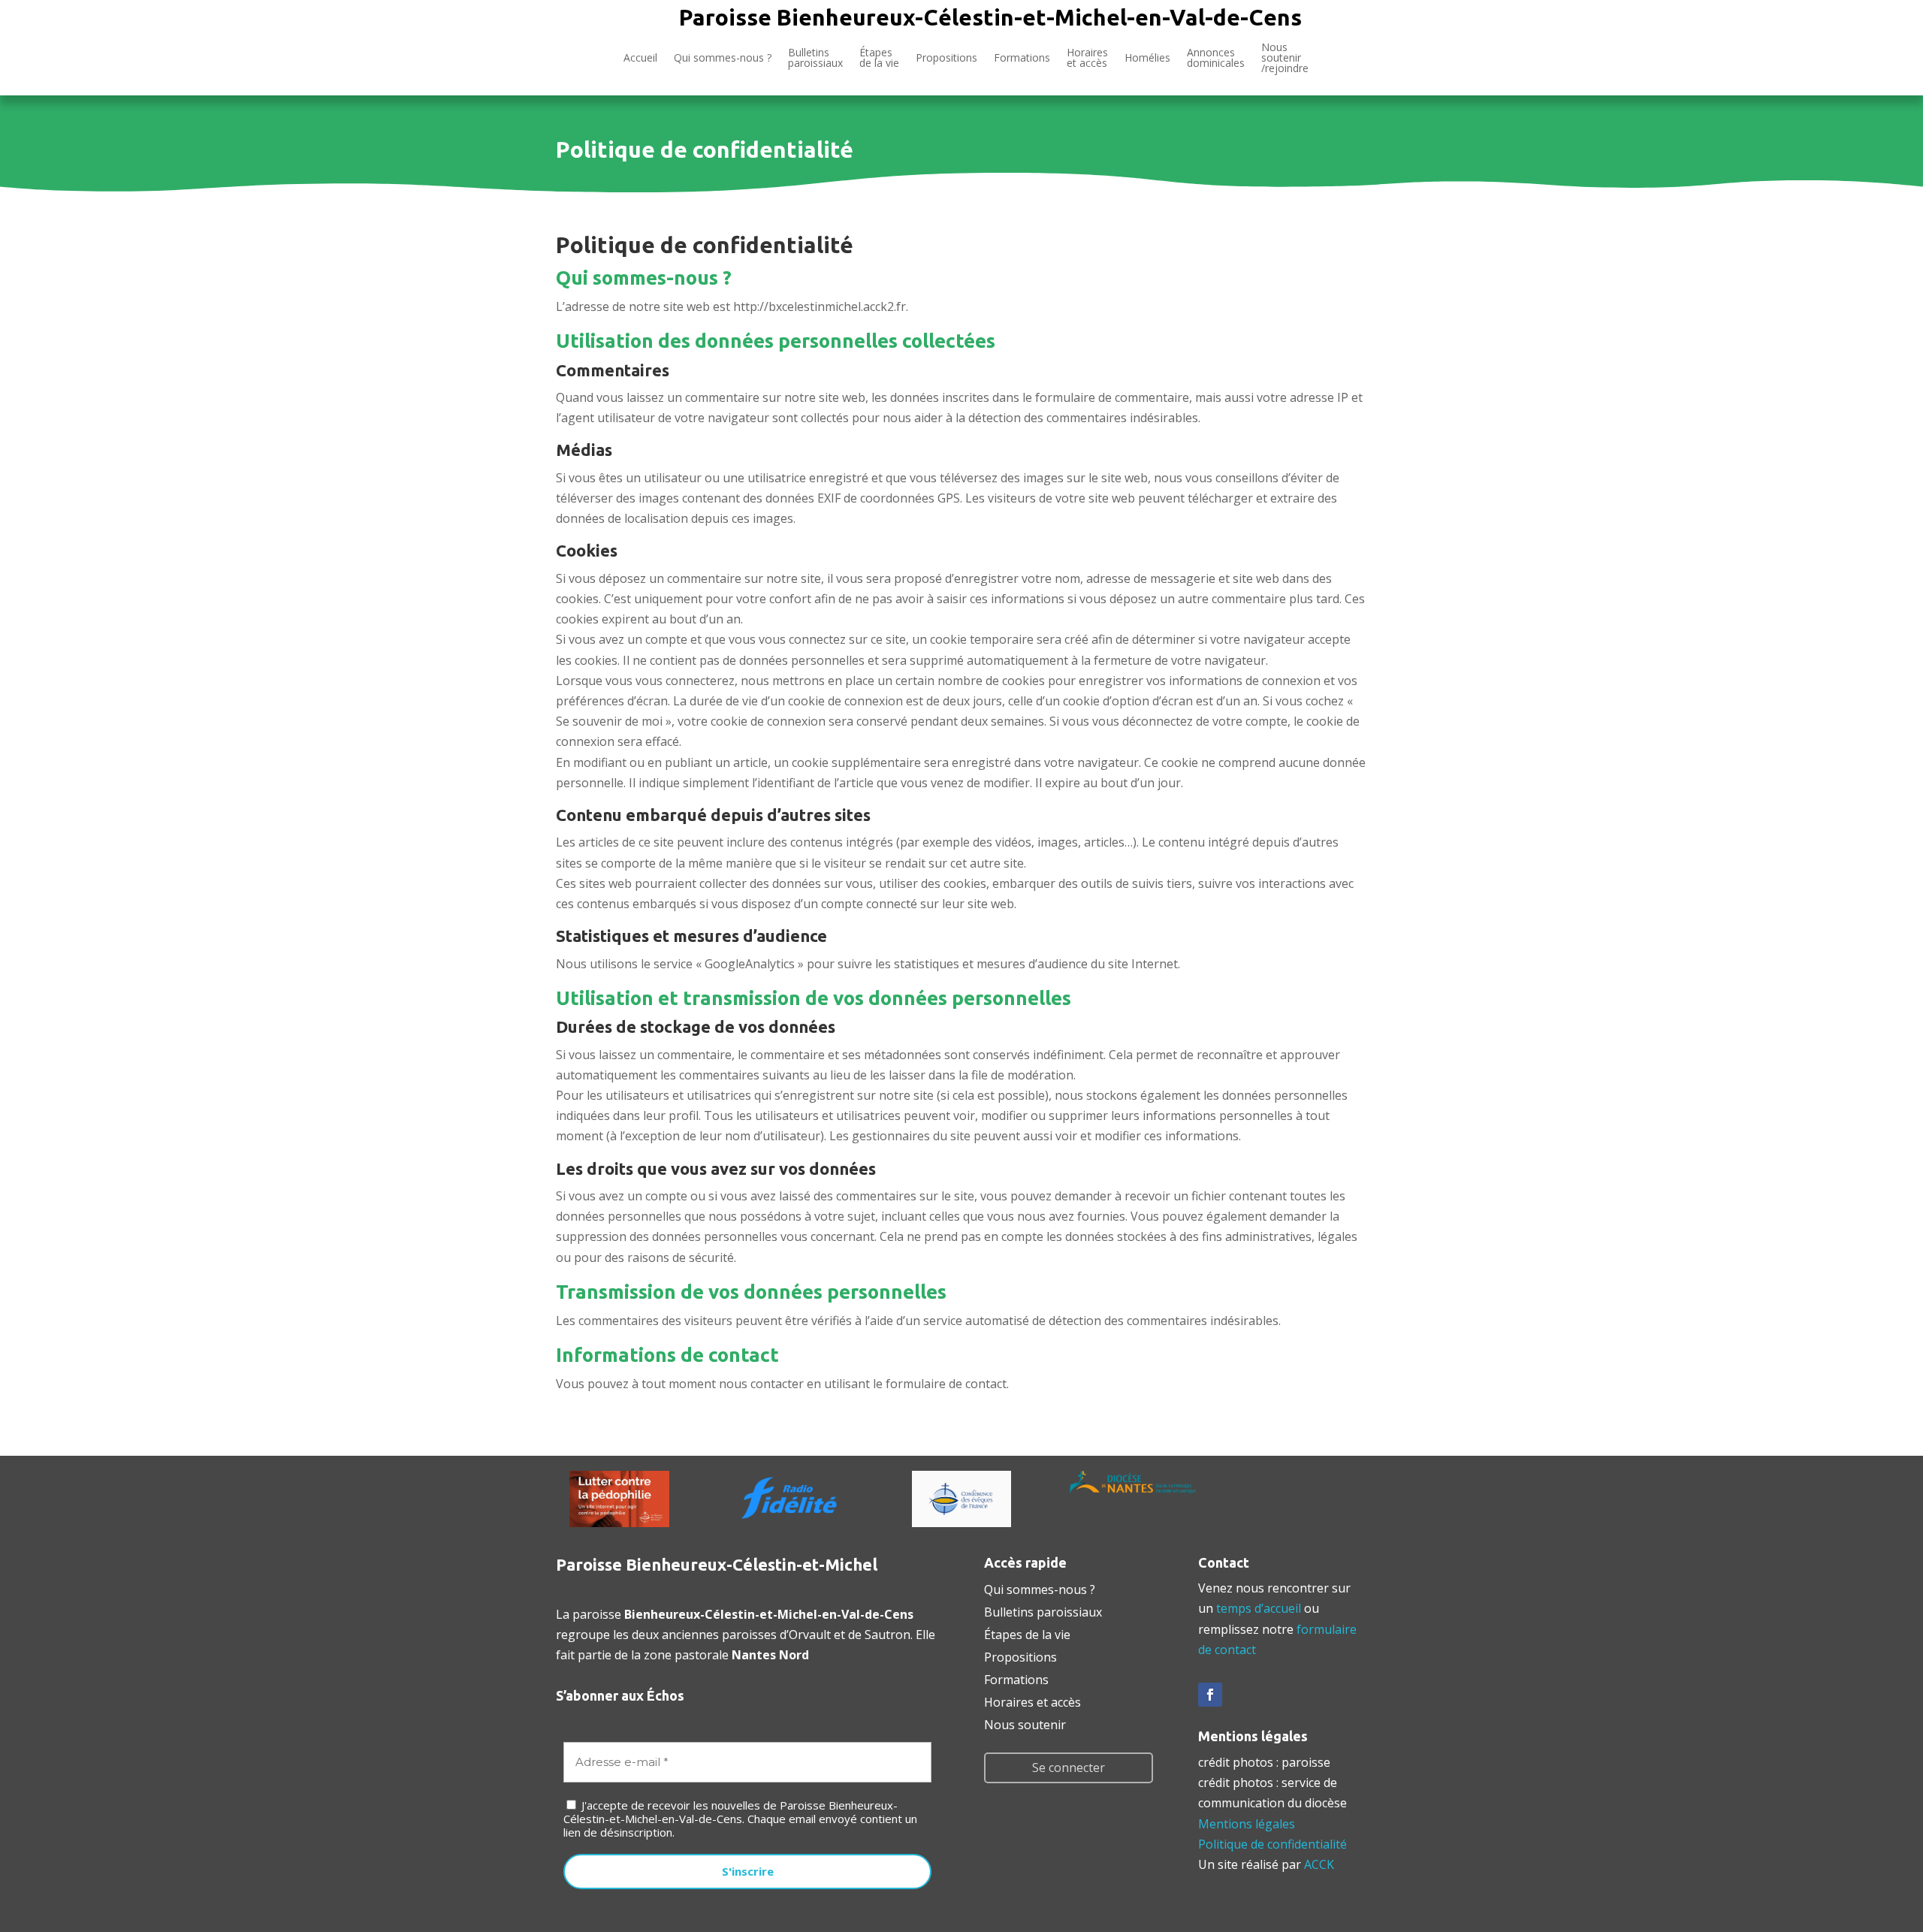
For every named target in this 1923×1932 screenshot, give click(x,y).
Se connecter (1069, 1767)
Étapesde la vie (879, 57)
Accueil (640, 57)
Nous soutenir (1025, 1723)
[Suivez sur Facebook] (1210, 1695)
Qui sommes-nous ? (723, 57)
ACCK (1319, 1864)
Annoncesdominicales (1216, 57)
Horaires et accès (1087, 57)
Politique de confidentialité (1272, 1844)
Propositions (946, 57)
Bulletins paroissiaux (1043, 1611)
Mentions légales (1247, 1824)
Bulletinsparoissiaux (815, 57)
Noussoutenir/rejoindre (1285, 59)
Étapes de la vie (1027, 1633)
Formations (1022, 57)
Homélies (1147, 57)
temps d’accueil (1259, 1608)
